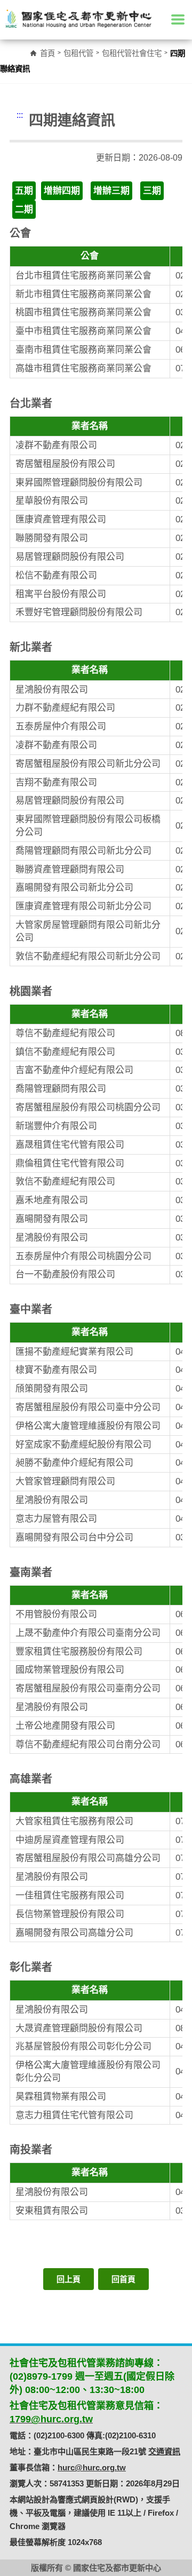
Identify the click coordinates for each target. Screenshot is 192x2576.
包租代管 (78, 53)
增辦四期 (62, 191)
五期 (24, 191)
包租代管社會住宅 (132, 53)
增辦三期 (111, 191)
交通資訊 (164, 2451)
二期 (24, 209)
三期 (152, 191)
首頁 (47, 53)
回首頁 (123, 2279)
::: (20, 115)
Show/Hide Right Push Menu (178, 19)
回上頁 (69, 2279)
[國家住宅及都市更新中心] (78, 19)
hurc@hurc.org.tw (92, 2467)
